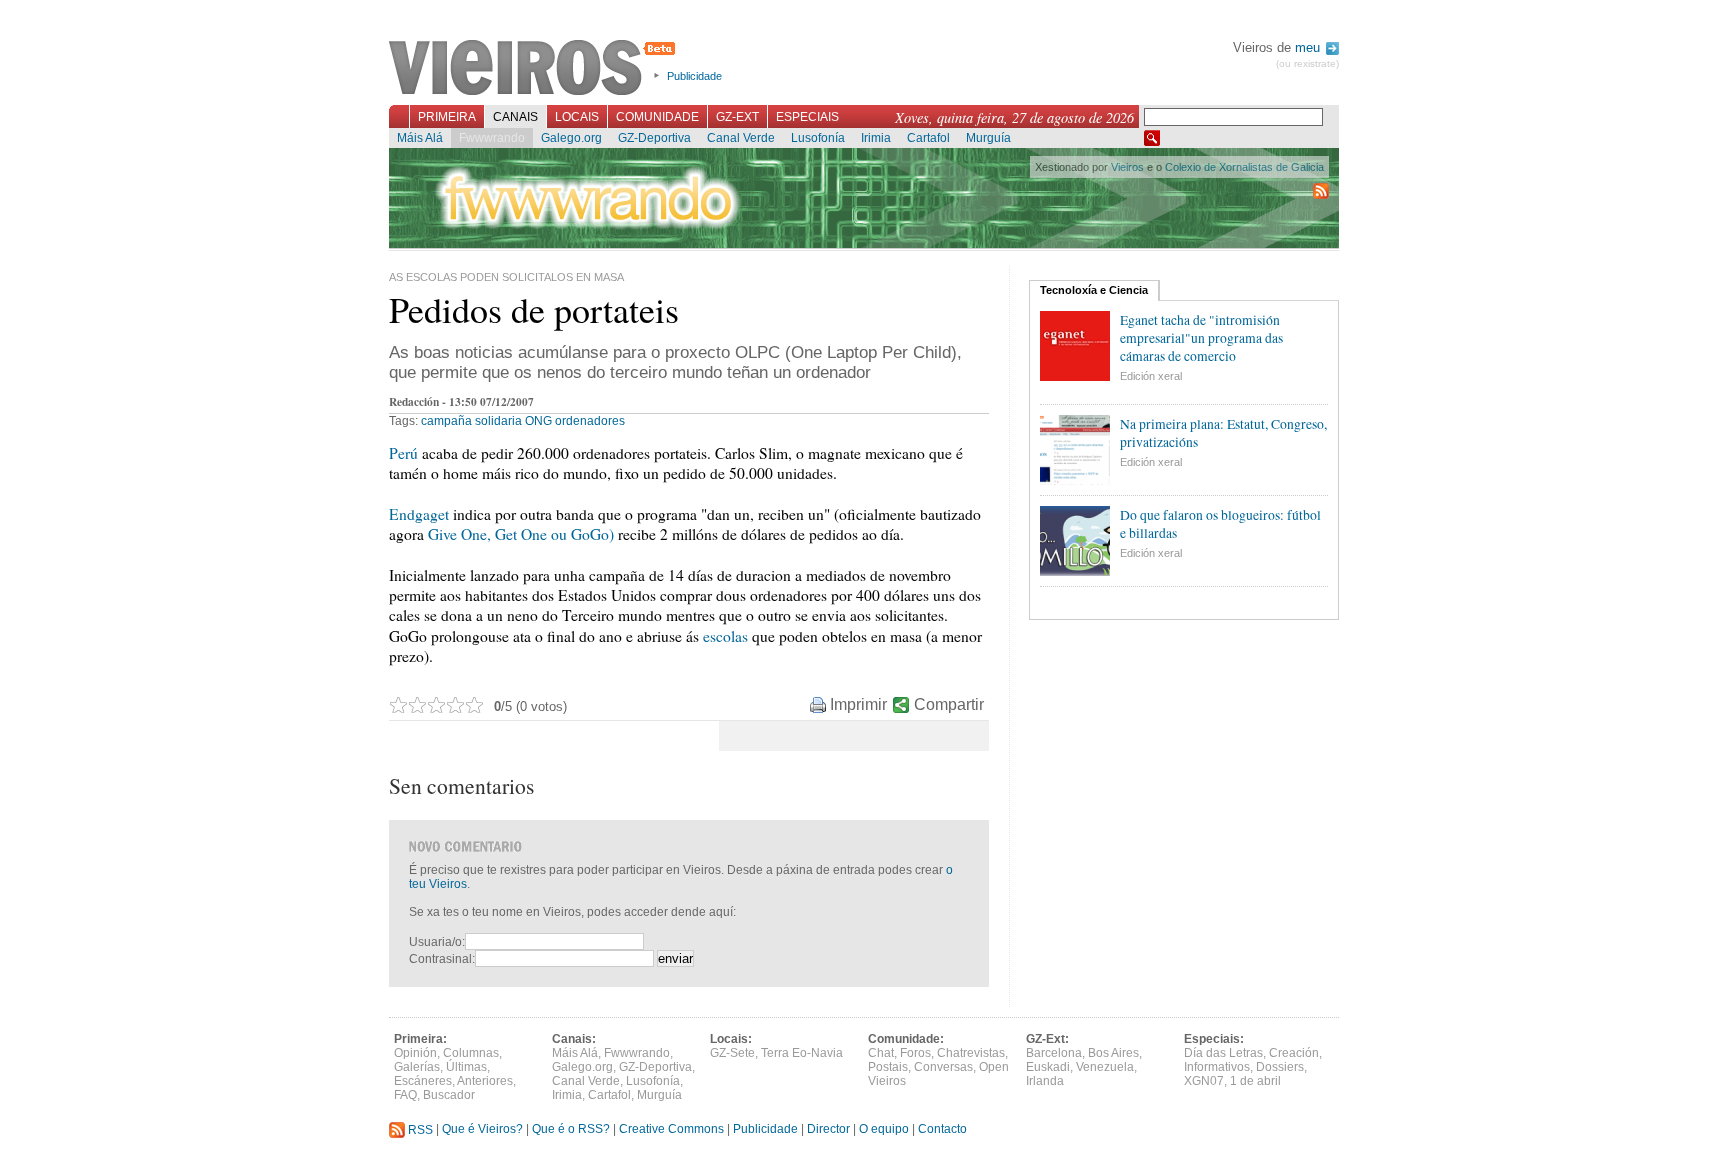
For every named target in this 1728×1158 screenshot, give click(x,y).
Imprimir (858, 704)
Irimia (876, 138)
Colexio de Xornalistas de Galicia (1244, 167)
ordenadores (590, 421)
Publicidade (694, 76)
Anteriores (485, 1081)
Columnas (471, 1053)
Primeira (447, 117)
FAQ (405, 1095)
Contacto (942, 1130)
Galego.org (571, 138)
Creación (1294, 1053)
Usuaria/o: (437, 942)
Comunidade (657, 117)
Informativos (1217, 1067)
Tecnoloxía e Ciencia (1094, 290)
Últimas (466, 1067)
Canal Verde (741, 138)
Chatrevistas (971, 1053)
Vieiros (535, 69)
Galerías (417, 1067)
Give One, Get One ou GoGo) (521, 534)
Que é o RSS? (571, 1130)
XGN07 (1204, 1081)
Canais (515, 117)
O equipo (884, 1130)
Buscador (449, 1095)
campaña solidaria (471, 421)
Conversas (943, 1067)
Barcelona (1054, 1053)
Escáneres (423, 1081)
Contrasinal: (442, 959)
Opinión (415, 1053)
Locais (577, 117)
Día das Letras (1223, 1053)
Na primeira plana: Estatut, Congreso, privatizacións (1223, 433)
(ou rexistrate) (1307, 63)
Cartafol (928, 138)
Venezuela (1105, 1067)
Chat (881, 1053)
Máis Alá (420, 138)
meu (1309, 47)
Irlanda (1045, 1081)
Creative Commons (671, 1130)
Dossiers (1280, 1067)
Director (828, 1130)
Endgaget (421, 514)
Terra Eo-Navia (802, 1053)
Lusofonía (818, 138)
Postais (888, 1067)
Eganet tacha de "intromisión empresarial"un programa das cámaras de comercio (1201, 338)
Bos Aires (1113, 1053)
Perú (405, 453)
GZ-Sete (732, 1053)
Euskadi (1048, 1067)
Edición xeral (1151, 376)
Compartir (949, 704)
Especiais (807, 117)
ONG (538, 421)
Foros (915, 1053)
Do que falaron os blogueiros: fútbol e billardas (1220, 524)
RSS (419, 1130)
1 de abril (1255, 1081)
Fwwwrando (492, 138)
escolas (727, 636)
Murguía (988, 138)
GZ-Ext (737, 117)
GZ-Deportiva (654, 138)
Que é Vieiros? (482, 1130)
